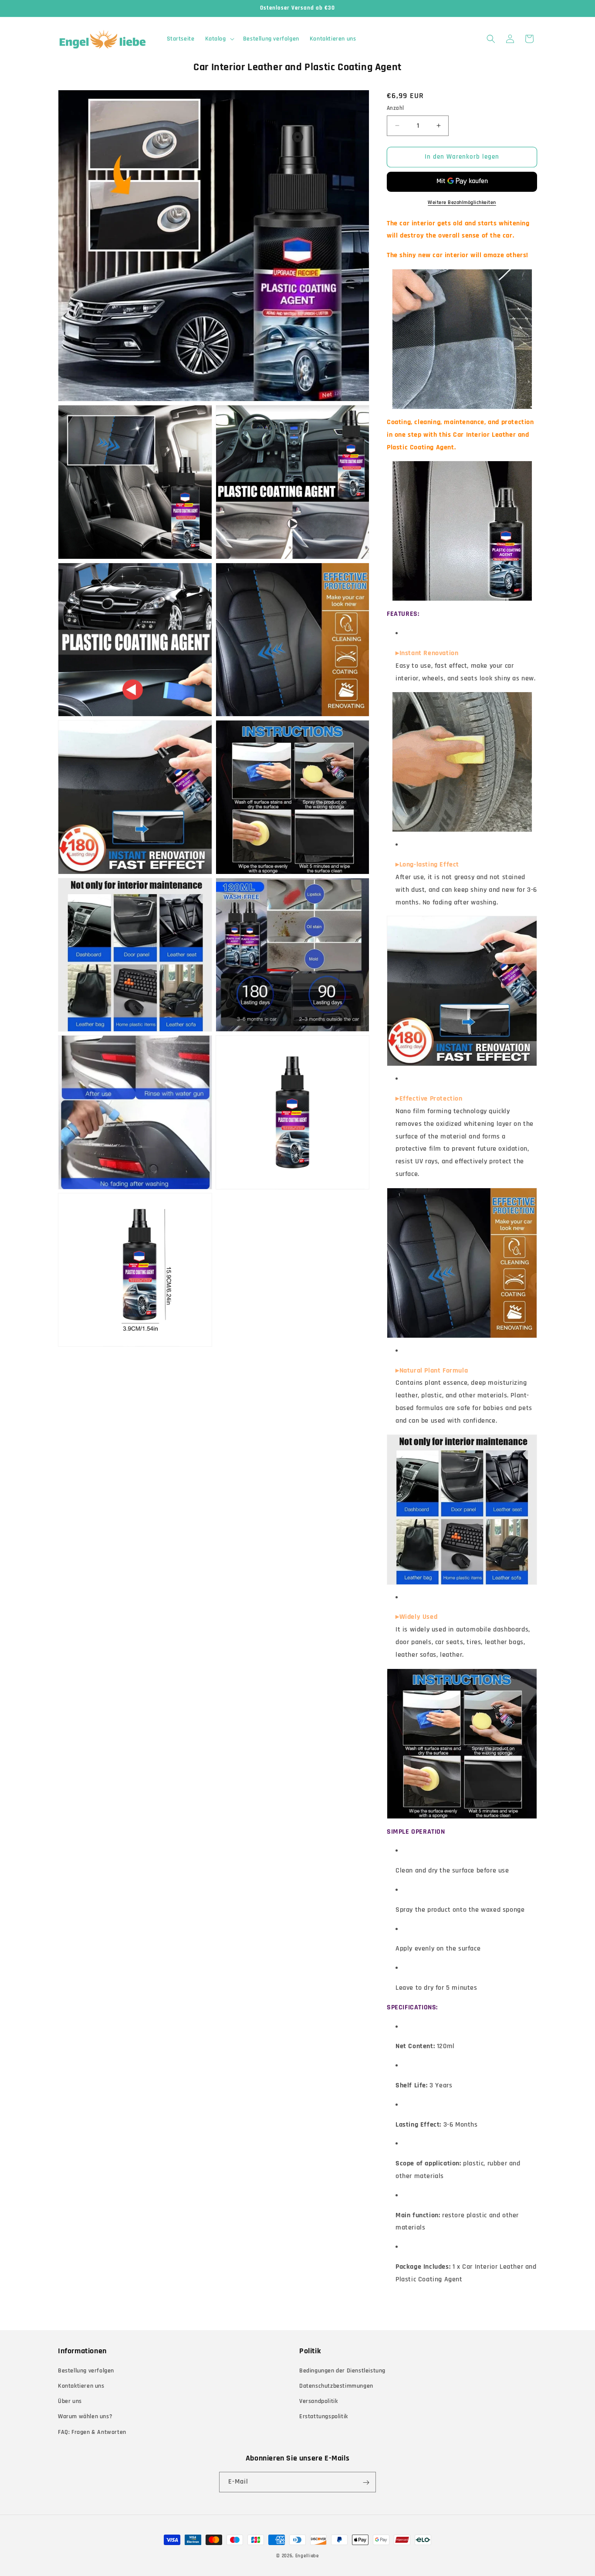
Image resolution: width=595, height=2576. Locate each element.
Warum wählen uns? (85, 2417)
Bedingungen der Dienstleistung (342, 2371)
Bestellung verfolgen (86, 2371)
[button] (219, 39)
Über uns (70, 2402)
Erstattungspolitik (324, 2417)
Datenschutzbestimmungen (336, 2386)
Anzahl (395, 108)
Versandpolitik (318, 2402)
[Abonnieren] (366, 2483)
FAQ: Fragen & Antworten (92, 2432)
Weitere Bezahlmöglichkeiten (462, 202)
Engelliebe (307, 2556)
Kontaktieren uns (81, 2386)
